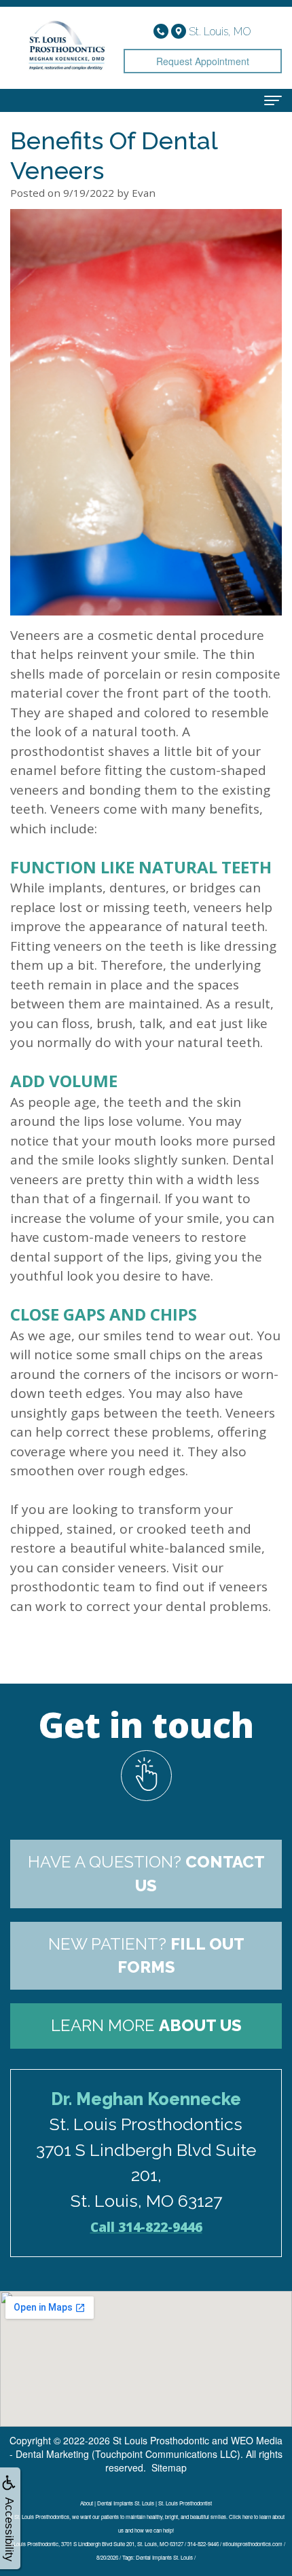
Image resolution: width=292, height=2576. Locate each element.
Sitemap (169, 2467)
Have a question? (146, 1873)
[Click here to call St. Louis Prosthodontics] (162, 30)
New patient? (146, 1955)
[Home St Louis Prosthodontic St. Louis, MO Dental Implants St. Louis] (67, 48)
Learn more (146, 2025)
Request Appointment (203, 61)
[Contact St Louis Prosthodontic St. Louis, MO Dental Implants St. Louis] (146, 1776)
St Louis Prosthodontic (161, 2440)
